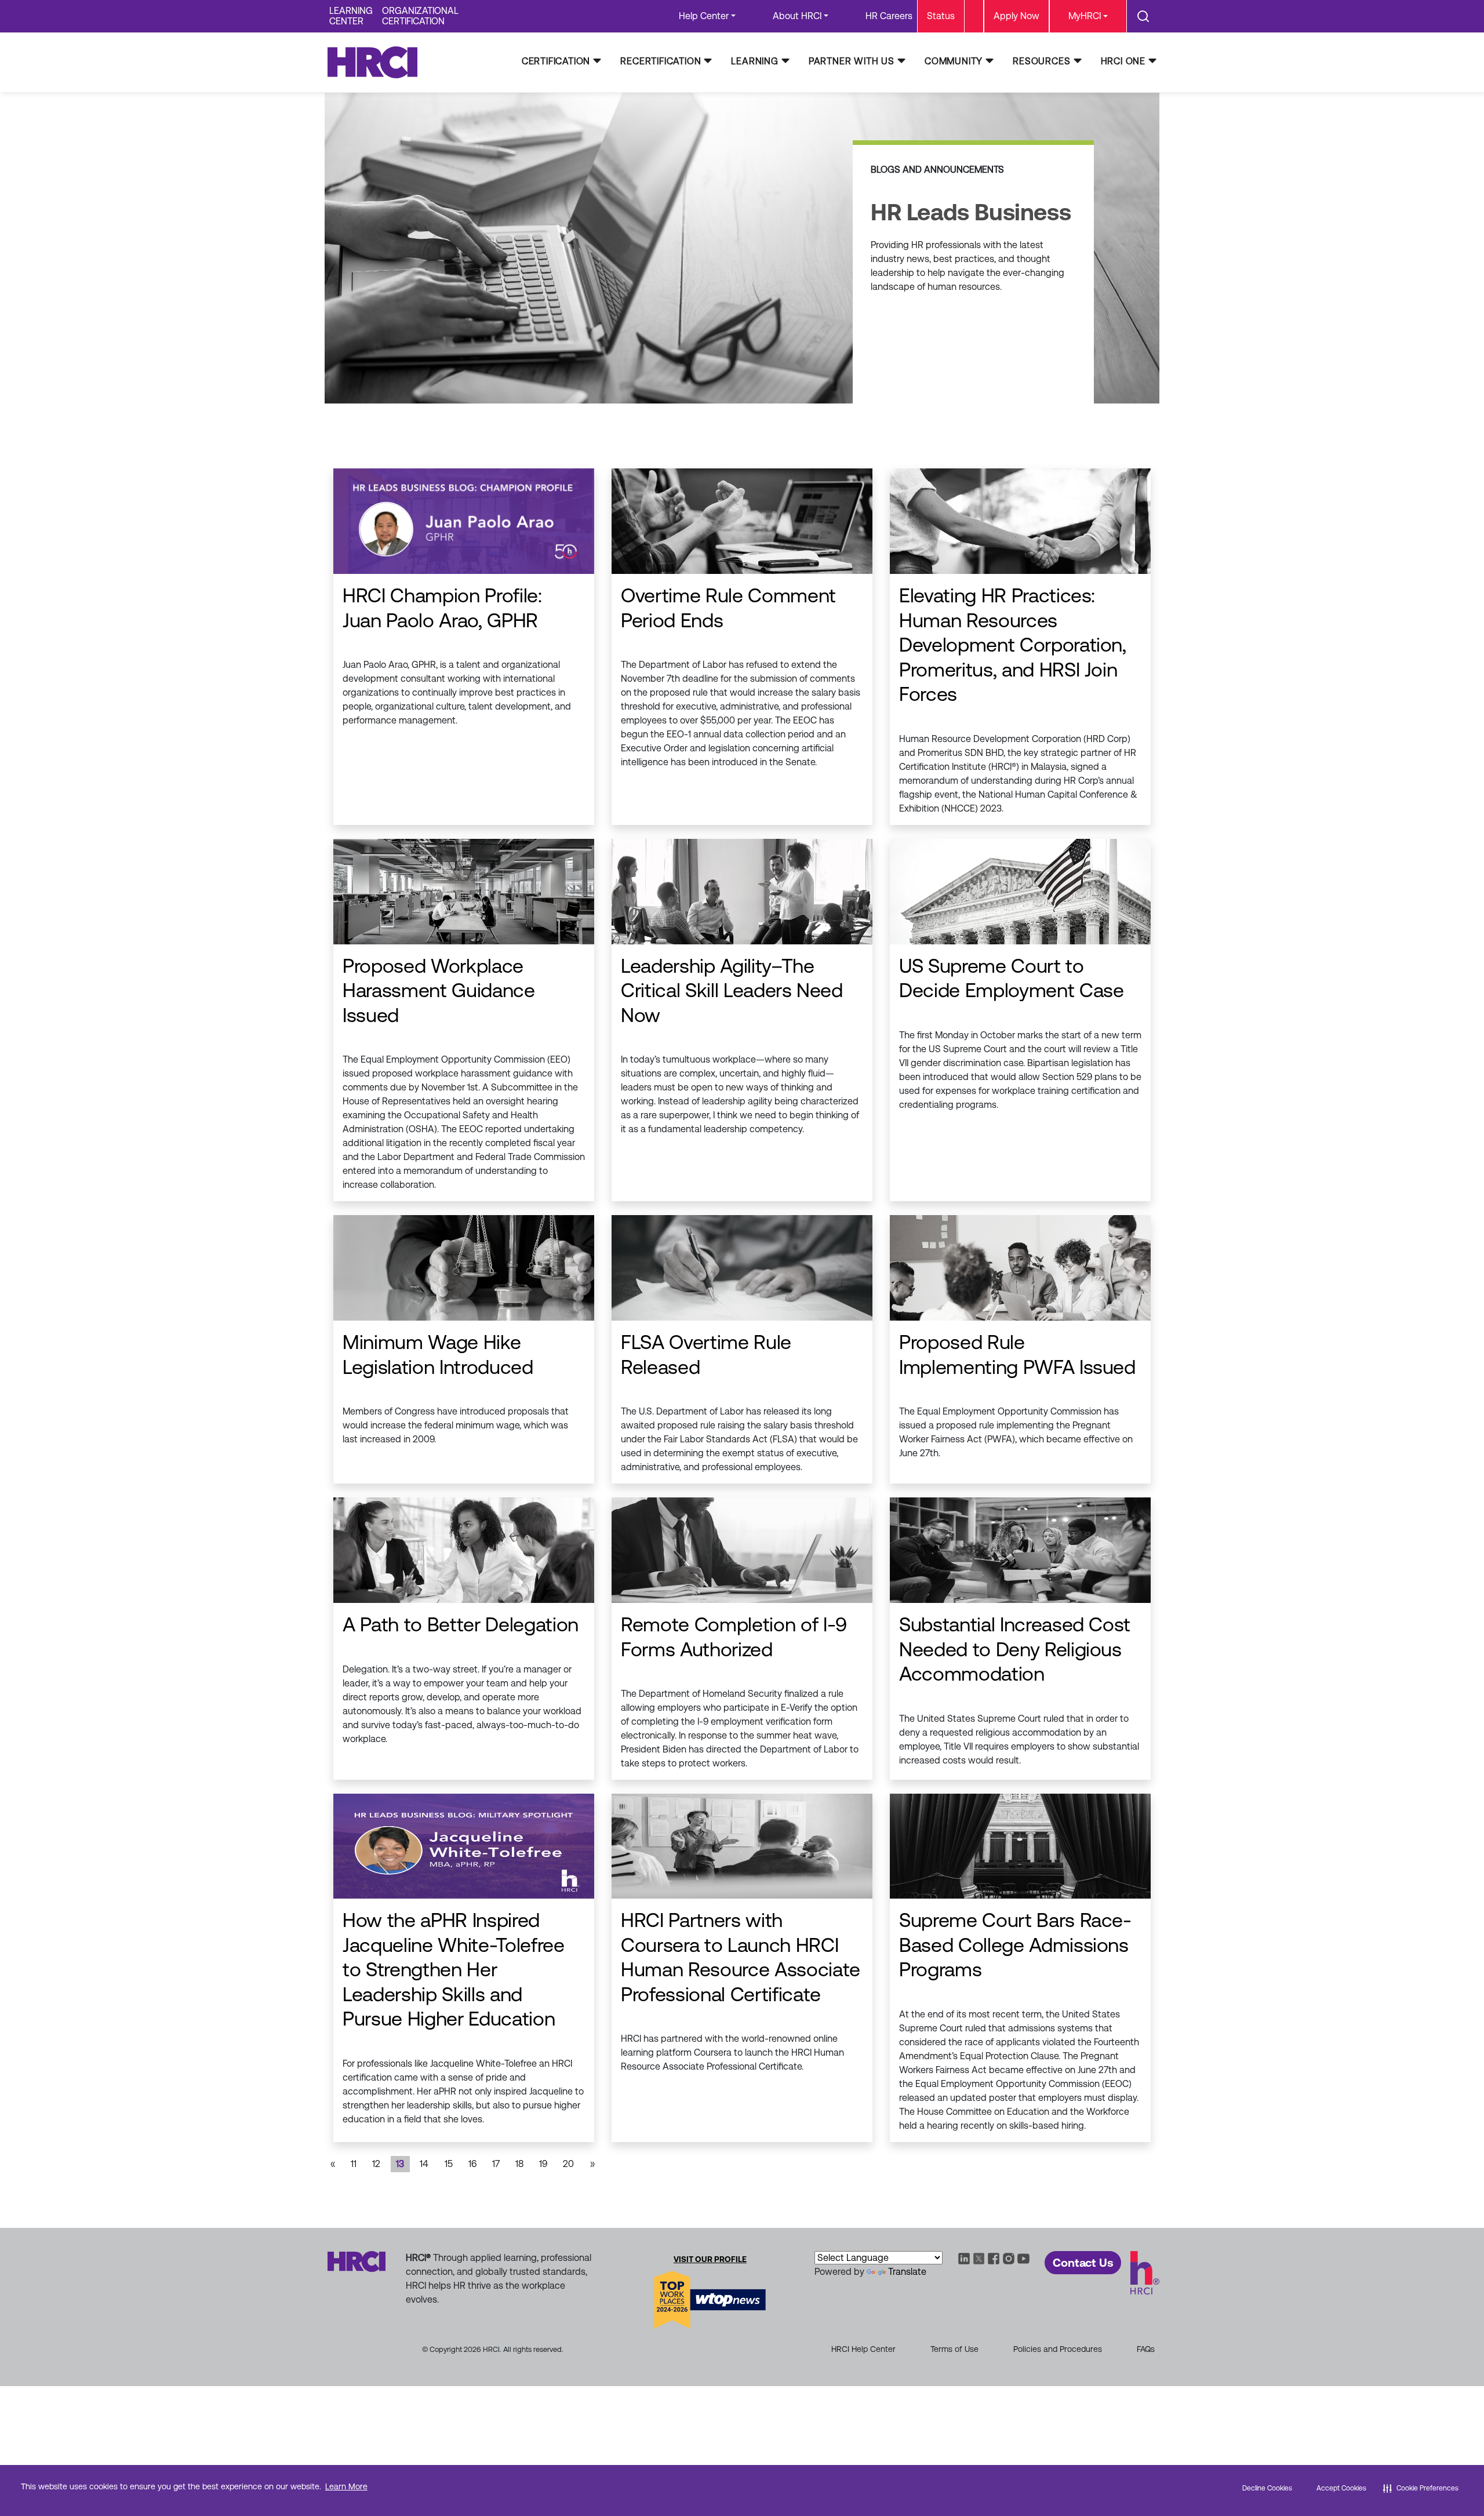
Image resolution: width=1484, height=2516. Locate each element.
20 (568, 2164)
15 (449, 2164)
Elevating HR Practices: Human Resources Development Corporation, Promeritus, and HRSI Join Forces (1013, 645)
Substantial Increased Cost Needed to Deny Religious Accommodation (1015, 1649)
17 (496, 2164)
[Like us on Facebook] (994, 2258)
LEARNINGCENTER (351, 16)
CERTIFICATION (556, 61)
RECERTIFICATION (661, 61)
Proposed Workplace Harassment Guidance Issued (439, 990)
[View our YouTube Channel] (1024, 2258)
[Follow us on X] (979, 2258)
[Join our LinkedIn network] (964, 2258)
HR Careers (889, 16)
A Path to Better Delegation (461, 1624)
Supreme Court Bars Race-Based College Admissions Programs (1015, 1945)
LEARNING (754, 61)
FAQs (1146, 2349)
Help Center (704, 16)
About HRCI (797, 16)
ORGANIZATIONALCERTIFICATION (420, 16)
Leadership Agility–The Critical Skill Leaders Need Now (732, 990)
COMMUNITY (954, 61)
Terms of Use (954, 2349)
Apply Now (1016, 16)
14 (424, 2164)
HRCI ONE (1123, 61)
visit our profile (710, 2259)
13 (400, 2164)
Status (941, 16)
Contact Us (1083, 2263)
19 (543, 2164)
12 (376, 2164)
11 (354, 2164)
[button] (1421, 2488)
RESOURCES (1041, 61)
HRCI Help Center (863, 2349)
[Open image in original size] (378, 62)
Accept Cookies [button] (1341, 2488)
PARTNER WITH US (852, 61)
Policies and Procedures (1058, 2349)
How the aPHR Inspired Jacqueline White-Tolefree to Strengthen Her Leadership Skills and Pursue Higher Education (454, 1969)
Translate (907, 2272)
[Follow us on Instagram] (1009, 2258)
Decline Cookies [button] (1267, 2488)
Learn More (346, 2486)
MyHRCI (1085, 16)
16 (472, 2164)
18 (519, 2164)
